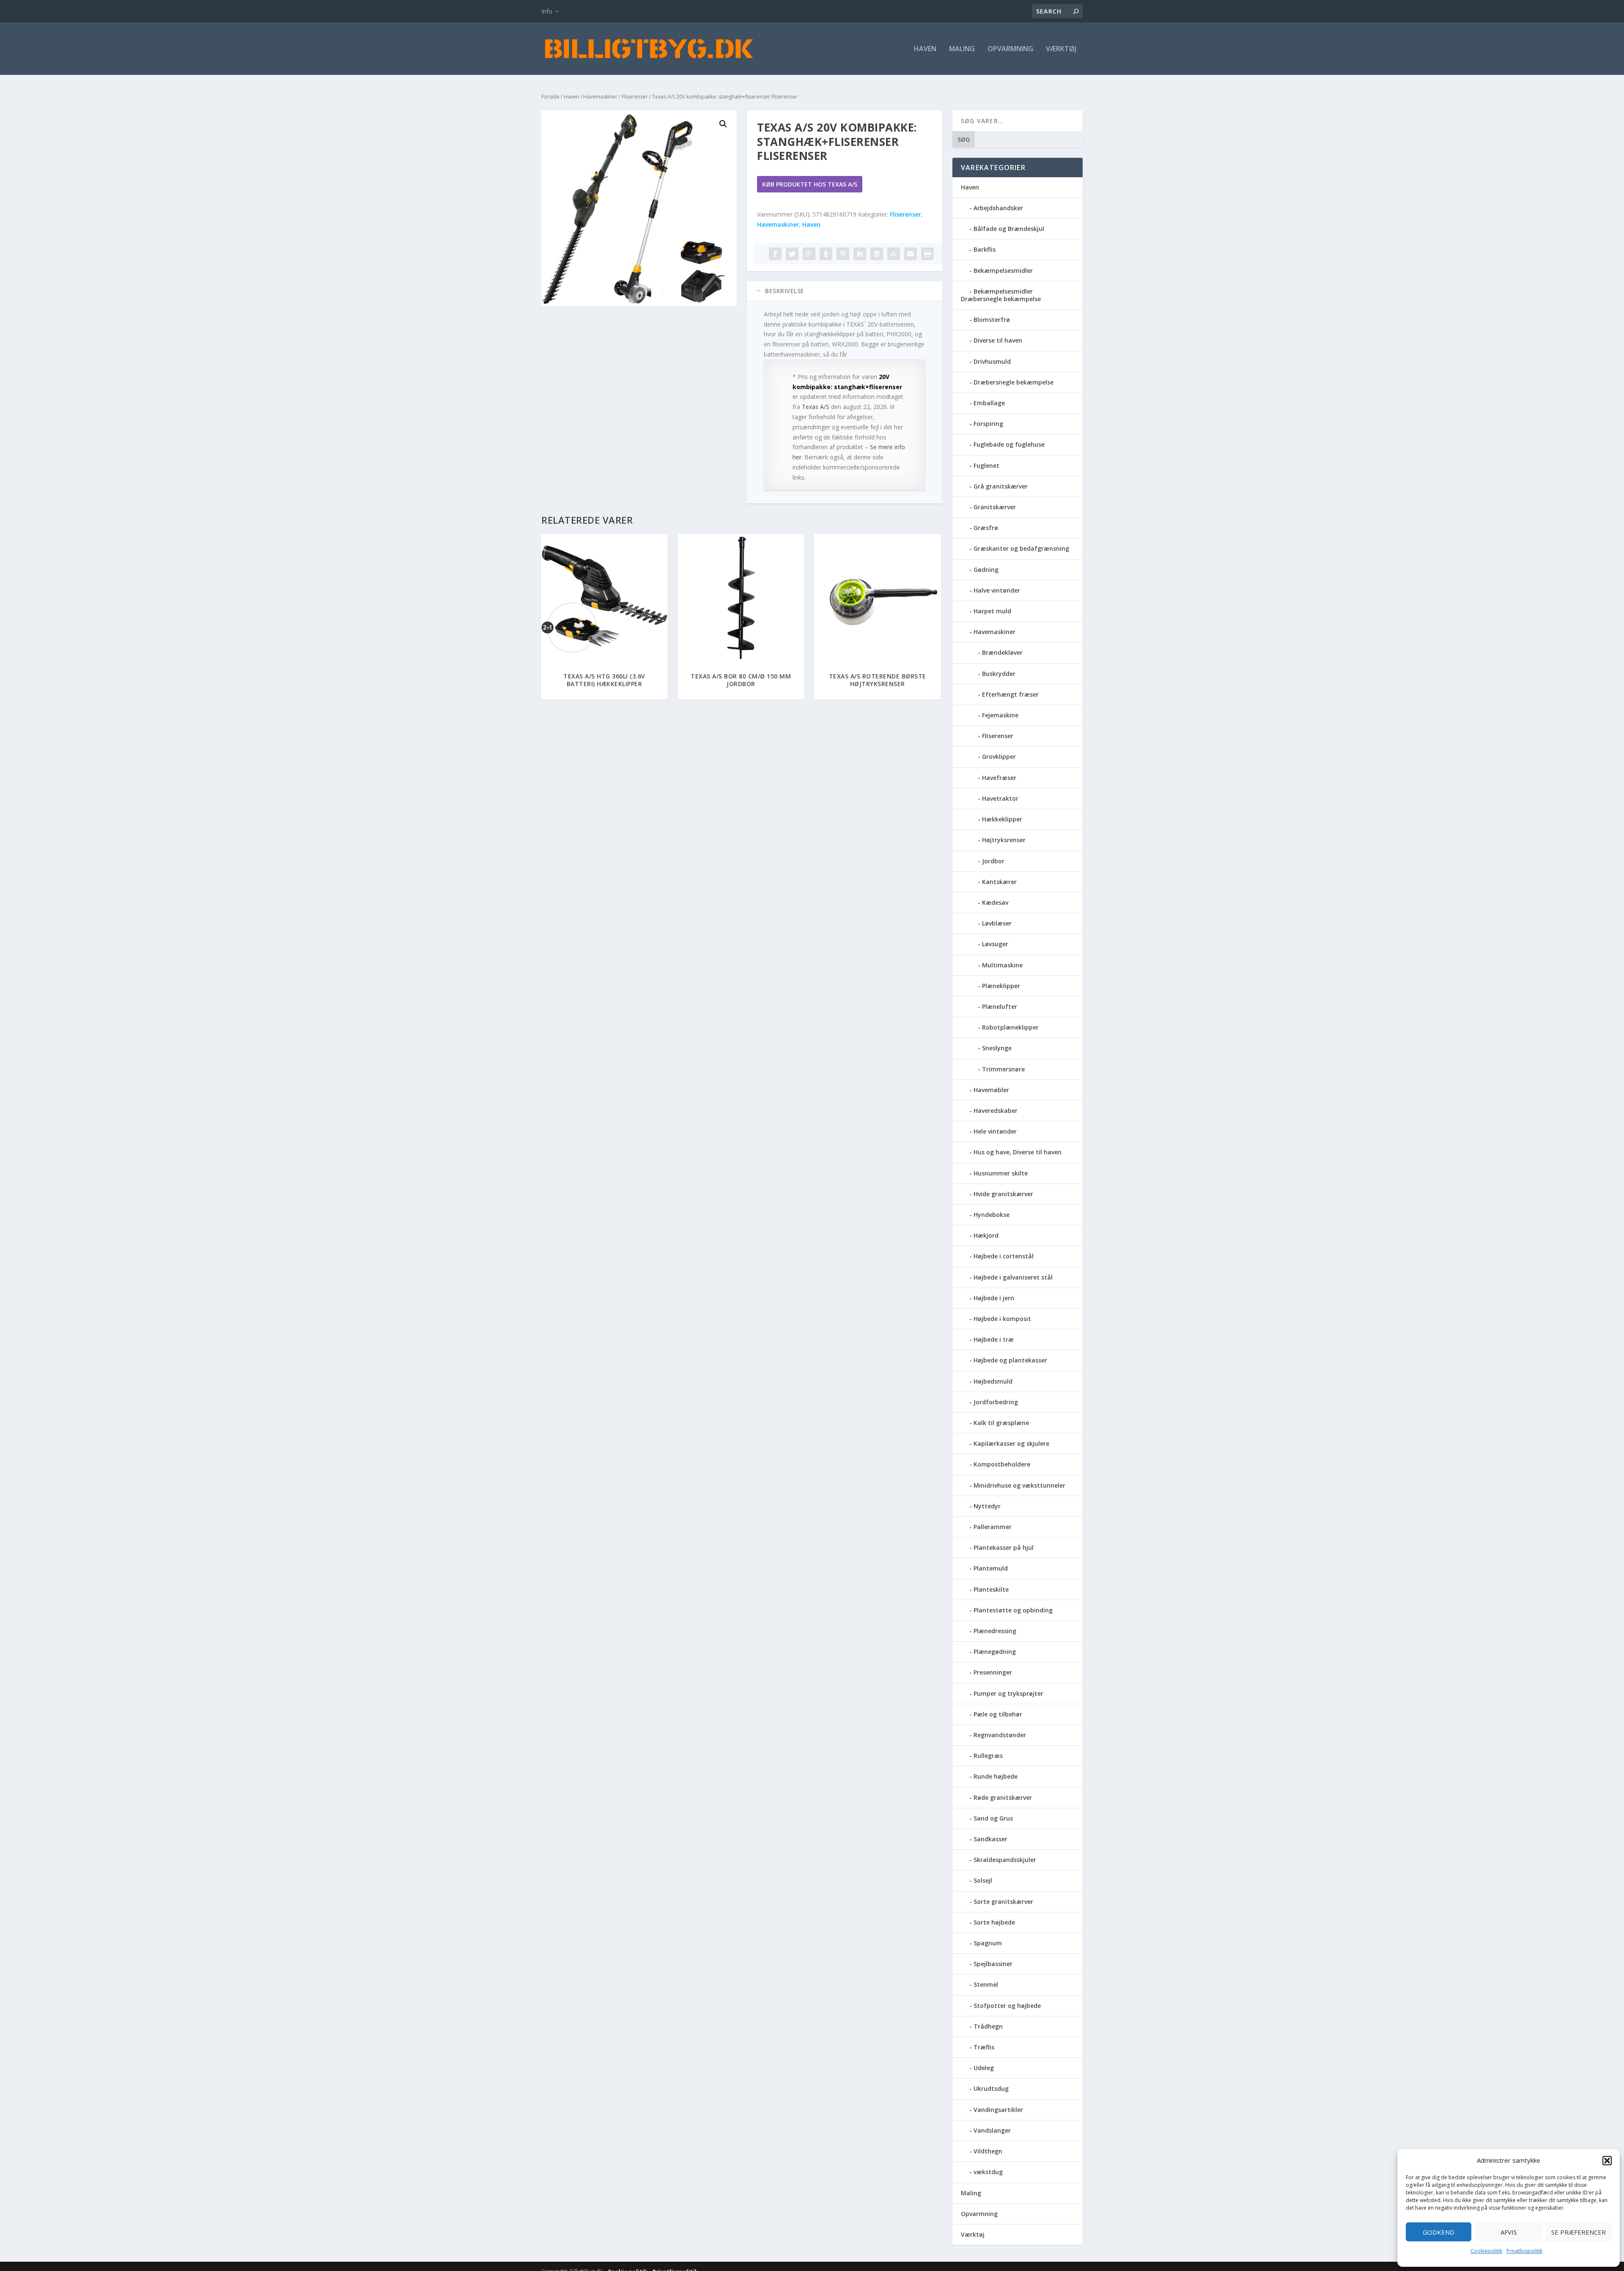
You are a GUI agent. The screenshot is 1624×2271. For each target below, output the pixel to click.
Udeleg (984, 2068)
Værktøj (1061, 49)
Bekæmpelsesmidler (1003, 270)
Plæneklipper (1001, 986)
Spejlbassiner (993, 1964)
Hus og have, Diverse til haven (1018, 1152)
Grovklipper (999, 757)
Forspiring (988, 424)
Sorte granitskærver (1003, 1902)
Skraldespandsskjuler (1005, 1860)
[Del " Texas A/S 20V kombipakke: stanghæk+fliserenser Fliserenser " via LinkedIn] (860, 254)
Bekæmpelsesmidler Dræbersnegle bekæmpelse (1001, 295)
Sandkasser (990, 1839)
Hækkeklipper (1002, 819)
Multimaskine (1002, 965)
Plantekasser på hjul (1004, 1547)
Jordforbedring (996, 1402)
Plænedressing (995, 1631)
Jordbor (993, 861)
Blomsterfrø (992, 320)
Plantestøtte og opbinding (1013, 1610)
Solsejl (983, 1880)
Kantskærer (999, 882)
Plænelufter (1000, 1006)
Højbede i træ (994, 1339)
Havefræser (999, 778)
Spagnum (988, 1943)
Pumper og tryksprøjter (1008, 1693)
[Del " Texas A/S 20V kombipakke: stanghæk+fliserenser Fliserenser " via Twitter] (792, 254)
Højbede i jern (994, 1298)
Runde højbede (996, 1776)
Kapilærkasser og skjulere (1011, 1443)
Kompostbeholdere (1002, 1464)
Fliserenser (635, 97)
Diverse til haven (998, 340)
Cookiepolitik (1486, 2251)
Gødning (986, 570)
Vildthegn (988, 2151)
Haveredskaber (996, 1111)
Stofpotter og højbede (1007, 2006)
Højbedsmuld (993, 1381)
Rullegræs (988, 1756)
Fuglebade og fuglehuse (1009, 444)
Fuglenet (986, 465)
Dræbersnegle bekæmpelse (1014, 382)
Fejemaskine (1000, 715)
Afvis (1509, 2232)
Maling (962, 49)
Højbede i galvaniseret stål (1013, 1277)
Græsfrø (986, 528)
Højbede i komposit (1002, 1319)
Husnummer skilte (1001, 1173)
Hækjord (986, 1235)
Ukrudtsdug (991, 2088)
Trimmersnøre (1003, 1069)
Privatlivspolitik (1524, 2251)
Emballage (989, 403)
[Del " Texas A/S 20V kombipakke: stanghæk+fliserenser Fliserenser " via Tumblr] (826, 254)
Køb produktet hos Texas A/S (810, 184)
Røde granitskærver (1003, 1797)
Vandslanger (992, 2130)
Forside (550, 97)
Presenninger (993, 1672)
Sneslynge (997, 1048)
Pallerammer (993, 1527)
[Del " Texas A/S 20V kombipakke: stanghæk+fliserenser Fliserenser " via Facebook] (775, 254)
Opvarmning (1010, 49)
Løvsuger (995, 944)
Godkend (1439, 2232)
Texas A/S (816, 407)
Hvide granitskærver (1003, 1194)
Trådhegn (988, 2026)
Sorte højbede (994, 1922)
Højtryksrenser (1004, 840)
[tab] (845, 291)
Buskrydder (999, 674)
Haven (925, 49)
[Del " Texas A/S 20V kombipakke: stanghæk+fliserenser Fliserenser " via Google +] (809, 254)
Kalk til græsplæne (1001, 1423)
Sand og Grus (993, 1818)
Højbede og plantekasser (1010, 1360)
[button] (1607, 2161)
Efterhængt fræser (1010, 694)
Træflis (984, 2047)
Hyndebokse (992, 1215)
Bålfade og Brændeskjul (1009, 229)
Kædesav (995, 902)
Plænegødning (995, 1652)
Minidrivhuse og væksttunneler (1019, 1485)
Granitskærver (995, 507)
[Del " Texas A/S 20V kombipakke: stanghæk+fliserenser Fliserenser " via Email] (911, 254)
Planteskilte (991, 1589)
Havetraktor (1000, 798)
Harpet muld (992, 611)
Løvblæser (997, 923)
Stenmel (986, 1984)
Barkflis (985, 249)
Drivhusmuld (992, 361)
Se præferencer (1579, 2232)
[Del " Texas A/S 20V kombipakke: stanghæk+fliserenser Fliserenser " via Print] (927, 254)
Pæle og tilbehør (998, 1714)
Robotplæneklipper (1010, 1027)
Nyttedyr (987, 1506)
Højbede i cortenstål (1004, 1256)
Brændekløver (1002, 652)
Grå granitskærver (1001, 486)
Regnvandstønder (1000, 1735)
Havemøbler (991, 1090)
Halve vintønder (997, 590)
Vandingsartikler (998, 2110)
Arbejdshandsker (998, 208)
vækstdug (988, 2172)
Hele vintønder (995, 1131)
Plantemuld (991, 1568)
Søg (964, 139)
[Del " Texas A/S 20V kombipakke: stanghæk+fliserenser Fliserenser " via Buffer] (877, 254)
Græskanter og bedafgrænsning (1021, 548)
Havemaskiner (600, 97)
